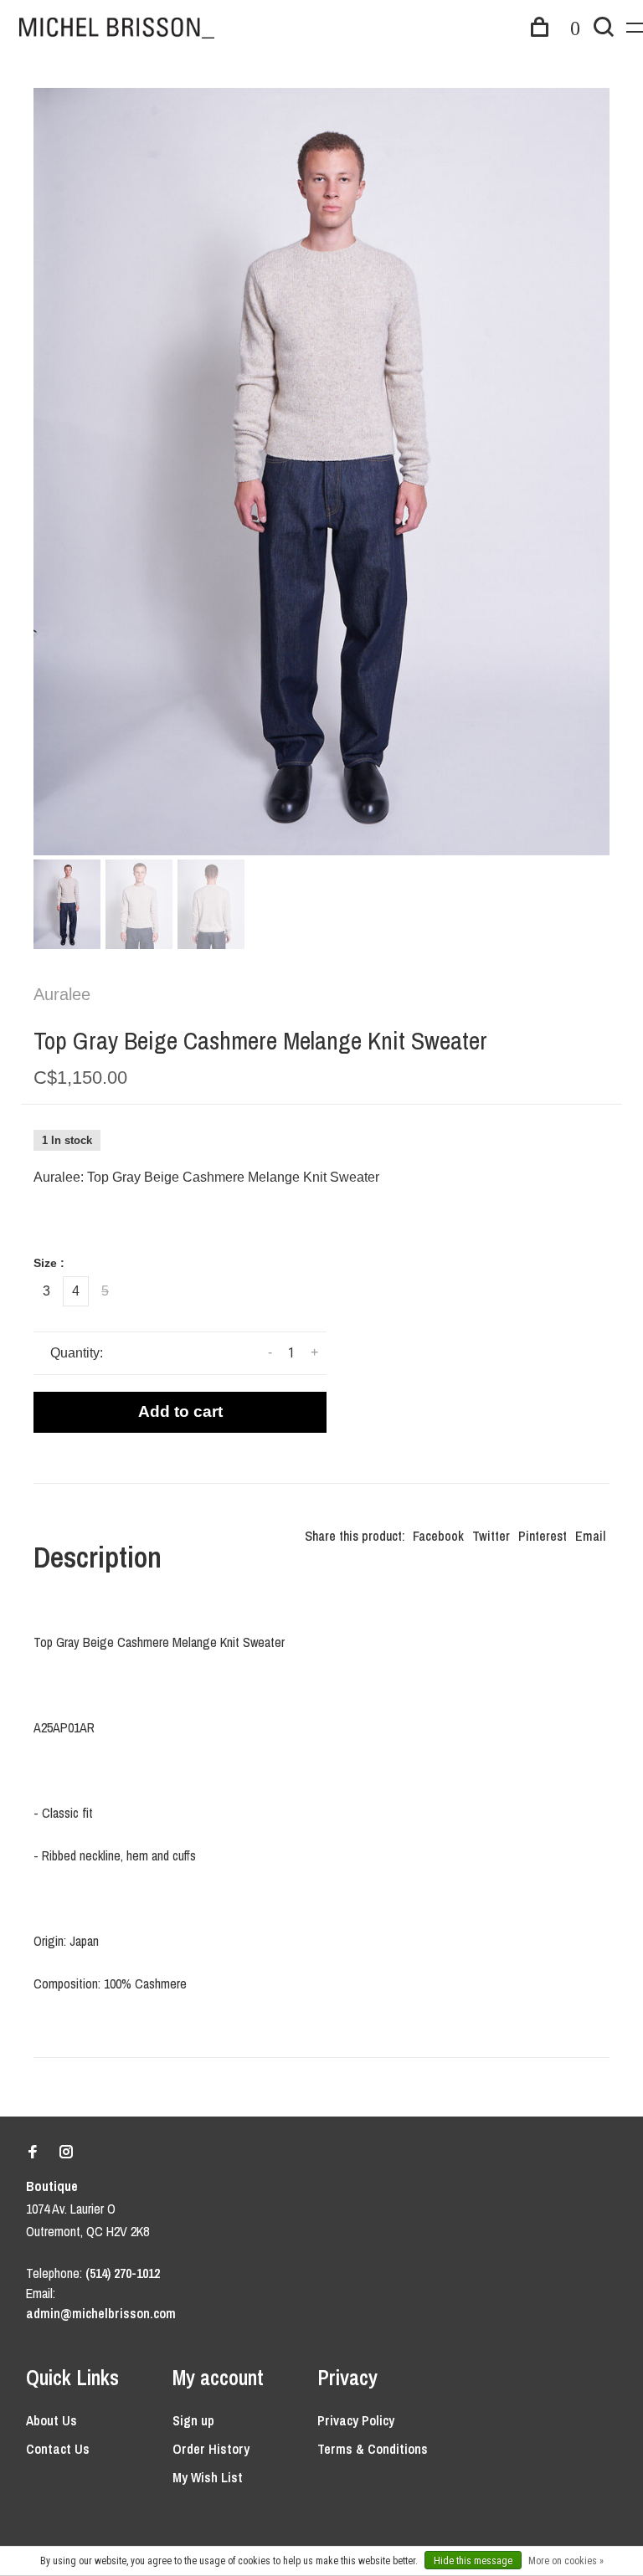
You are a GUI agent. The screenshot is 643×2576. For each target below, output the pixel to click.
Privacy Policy (356, 2420)
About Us (51, 2420)
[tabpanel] (321, 472)
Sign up (193, 2420)
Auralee (62, 994)
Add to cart (180, 1411)
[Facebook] (33, 2153)
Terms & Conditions (373, 2449)
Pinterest (543, 1536)
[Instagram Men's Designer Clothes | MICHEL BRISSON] (66, 2153)
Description (98, 1557)
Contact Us (58, 2449)
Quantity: (77, 1353)
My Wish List (208, 2477)
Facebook (438, 1536)
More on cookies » (566, 2561)
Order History (211, 2449)
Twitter (491, 1536)
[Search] (604, 29)
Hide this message (473, 2561)
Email (590, 1536)
